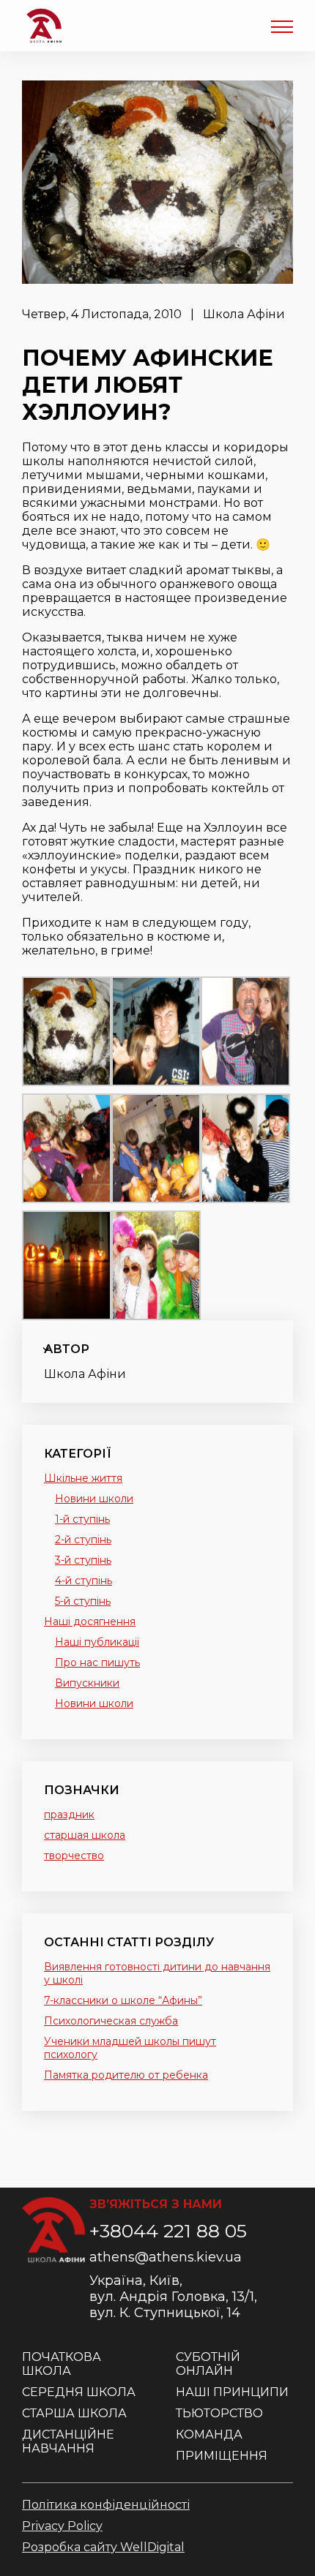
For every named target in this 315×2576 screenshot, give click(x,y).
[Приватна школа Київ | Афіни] (44, 26)
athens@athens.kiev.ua (166, 2257)
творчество (74, 1856)
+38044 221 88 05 (168, 2231)
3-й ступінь (83, 1560)
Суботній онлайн (208, 2364)
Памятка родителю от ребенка (126, 2075)
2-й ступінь (83, 1540)
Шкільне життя (83, 1478)
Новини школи (94, 1499)
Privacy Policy (62, 2526)
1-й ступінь (82, 1519)
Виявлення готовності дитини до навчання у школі (157, 1973)
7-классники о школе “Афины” (123, 2000)
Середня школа (79, 2392)
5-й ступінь (83, 1601)
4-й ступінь (84, 1581)
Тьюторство (219, 2413)
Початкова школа (62, 2364)
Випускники (87, 1683)
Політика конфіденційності (106, 2505)
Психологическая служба (111, 2021)
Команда (209, 2434)
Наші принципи (232, 2392)
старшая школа (85, 1835)
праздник (69, 1815)
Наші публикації (97, 1642)
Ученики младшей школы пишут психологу (130, 2048)
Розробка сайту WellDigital (103, 2547)
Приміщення (222, 2456)
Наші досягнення (90, 1622)
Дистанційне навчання (68, 2441)
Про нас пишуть (97, 1662)
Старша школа (74, 2413)
